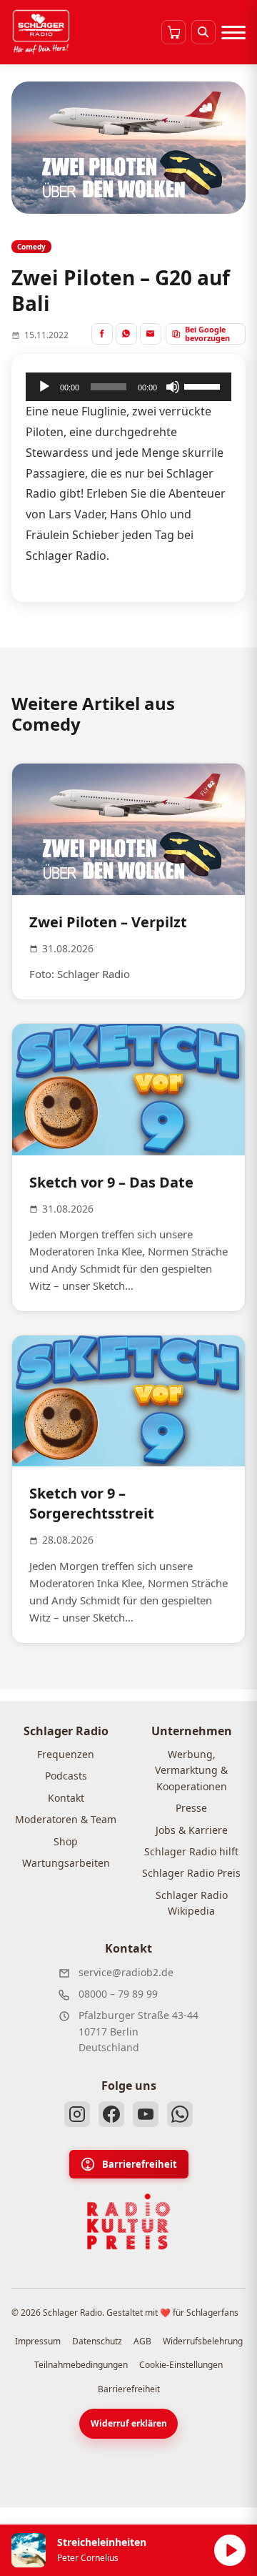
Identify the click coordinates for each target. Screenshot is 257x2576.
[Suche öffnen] (203, 32)
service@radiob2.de (126, 1972)
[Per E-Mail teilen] (151, 334)
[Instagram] (77, 2114)
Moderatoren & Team (66, 1819)
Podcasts (66, 1776)
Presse (191, 1808)
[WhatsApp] (180, 2114)
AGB (142, 2341)
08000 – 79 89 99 (118, 1994)
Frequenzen (66, 1754)
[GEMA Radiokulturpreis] (128, 2222)
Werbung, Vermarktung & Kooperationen (191, 1770)
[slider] (204, 385)
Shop (66, 1841)
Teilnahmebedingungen (81, 2365)
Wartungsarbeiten (66, 1863)
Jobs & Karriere (192, 1830)
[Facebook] (111, 2114)
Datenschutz (97, 2341)
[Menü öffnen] (233, 32)
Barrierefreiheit (140, 2164)
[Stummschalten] (173, 387)
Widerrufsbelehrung (203, 2341)
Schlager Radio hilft (191, 1851)
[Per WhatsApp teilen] (126, 334)
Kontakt (66, 1798)
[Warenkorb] (173, 32)
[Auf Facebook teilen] (102, 334)
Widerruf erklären (129, 2423)
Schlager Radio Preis (191, 1873)
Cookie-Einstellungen (181, 2365)
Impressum (38, 2341)
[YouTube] (146, 2114)
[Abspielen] (230, 2550)
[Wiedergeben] (44, 387)
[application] (128, 387)
